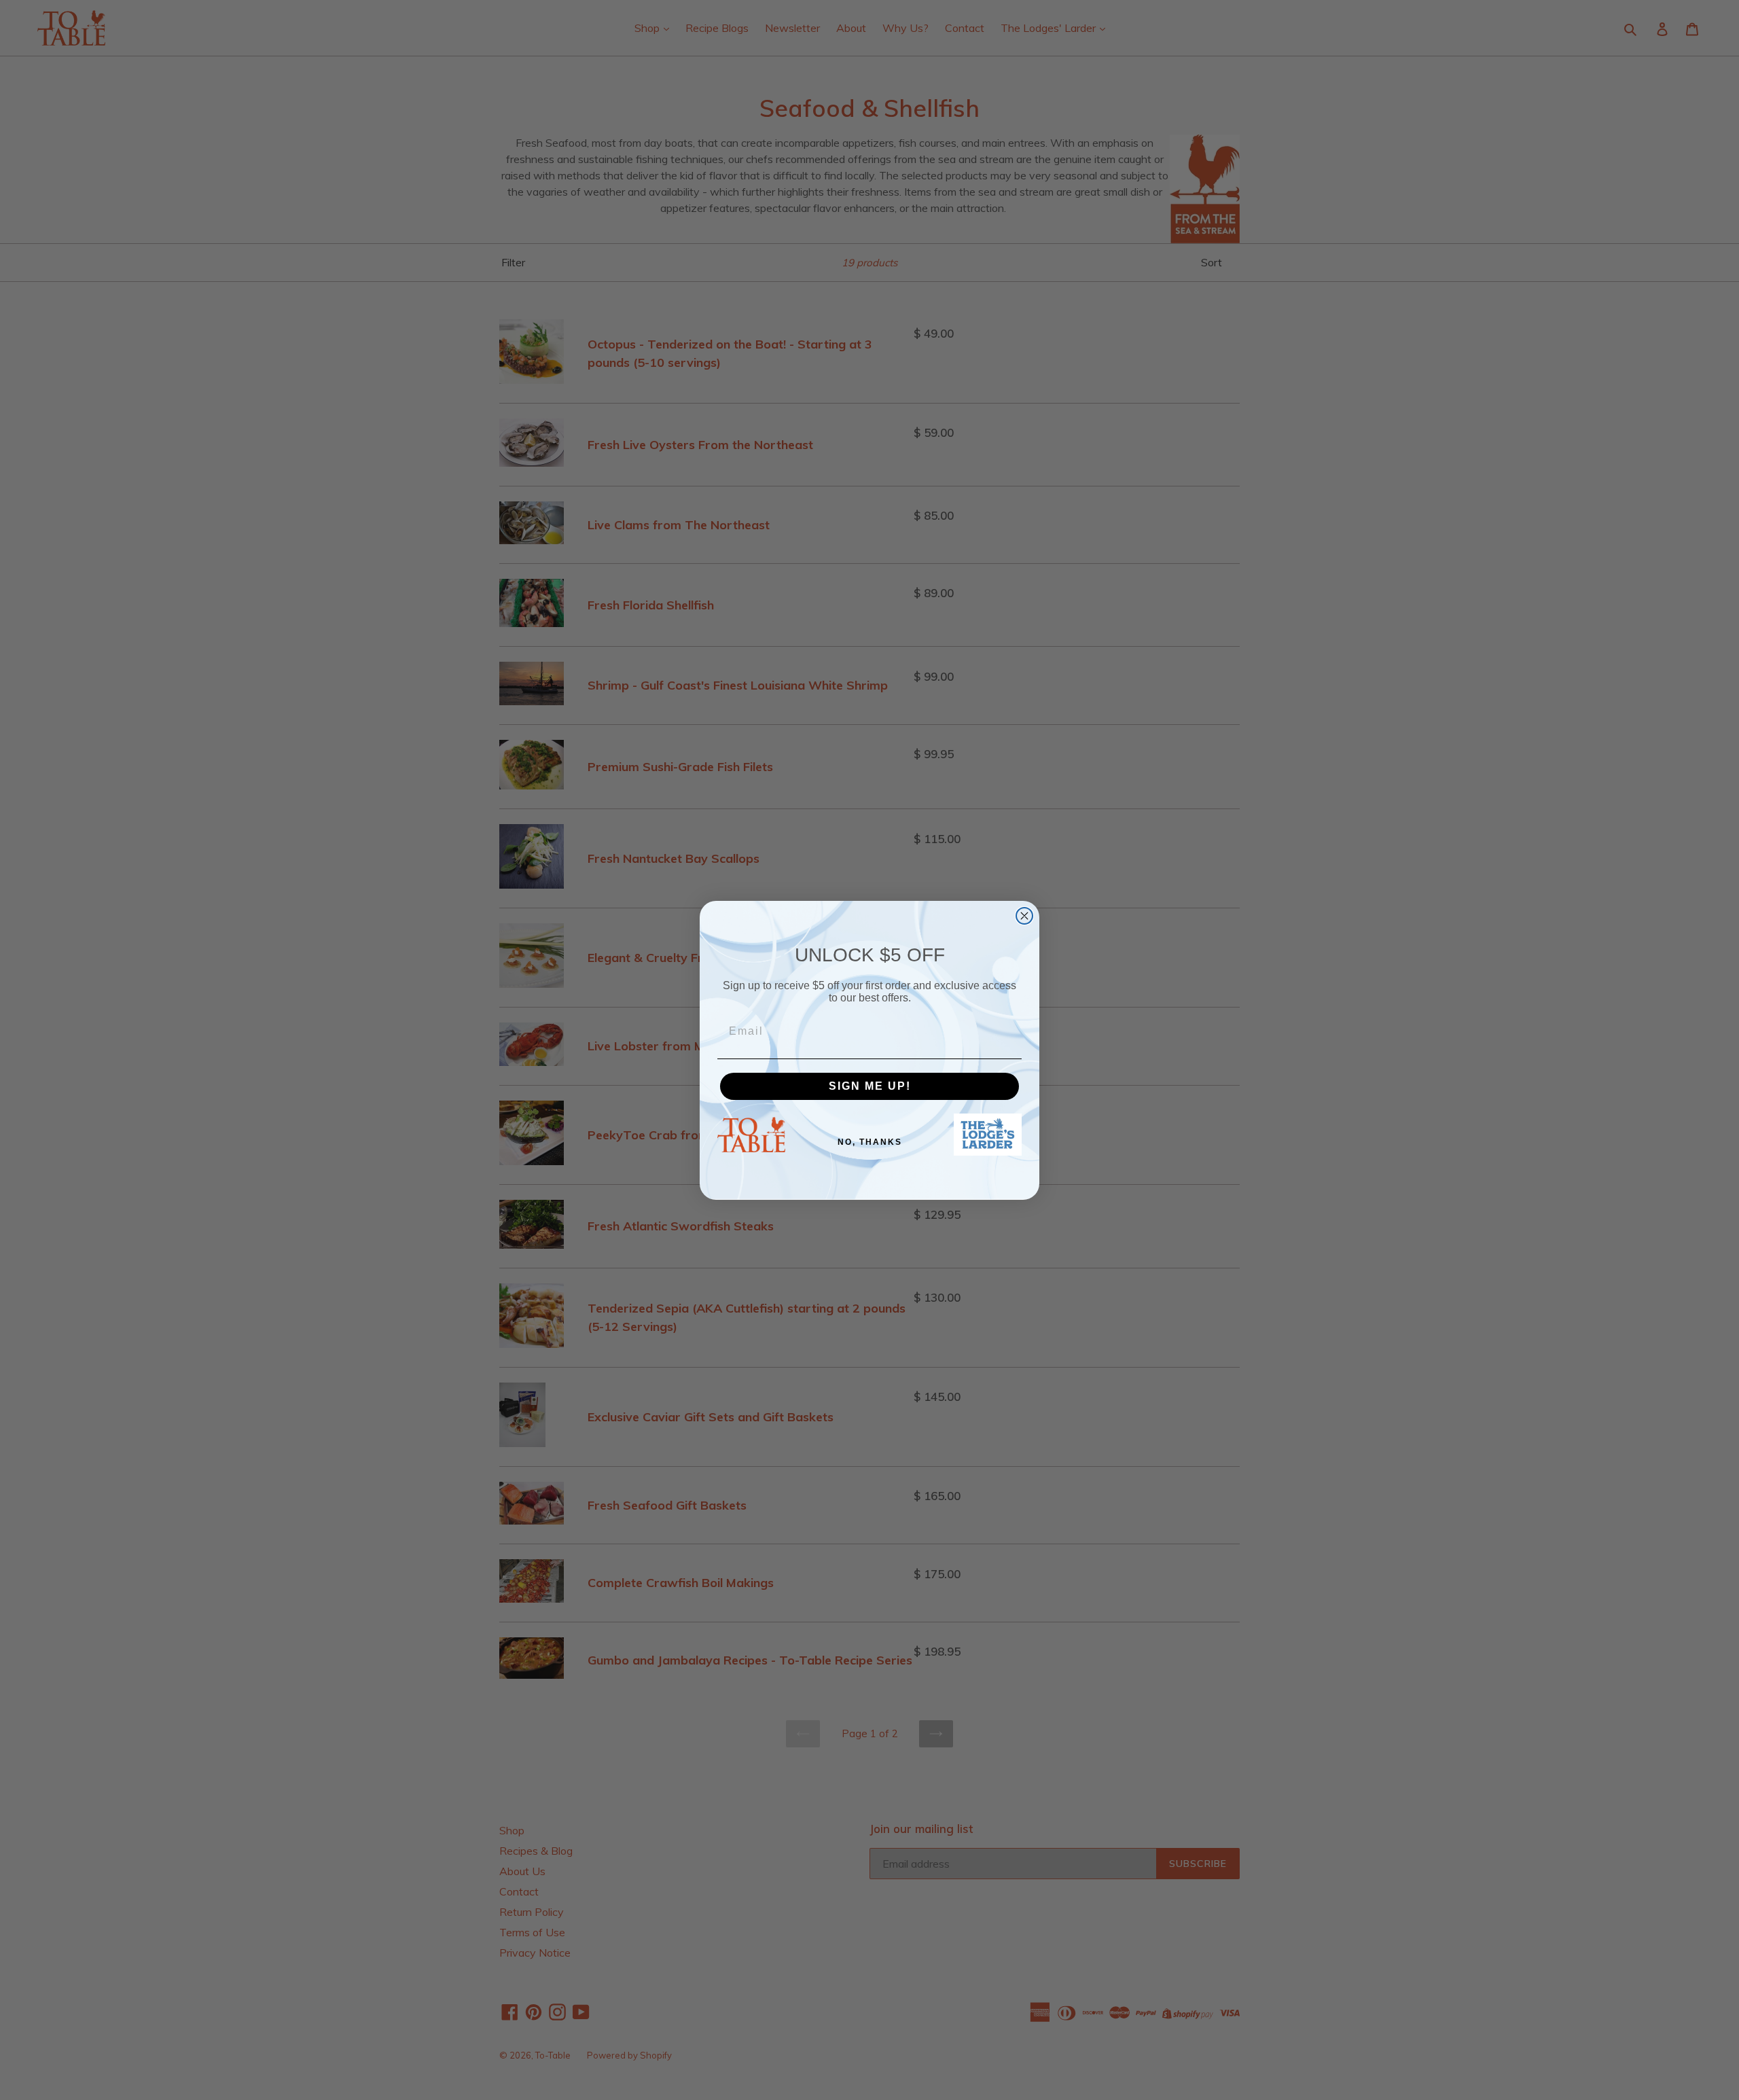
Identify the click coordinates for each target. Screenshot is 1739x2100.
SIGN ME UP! (870, 1086)
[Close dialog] (1024, 916)
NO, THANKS (870, 1142)
